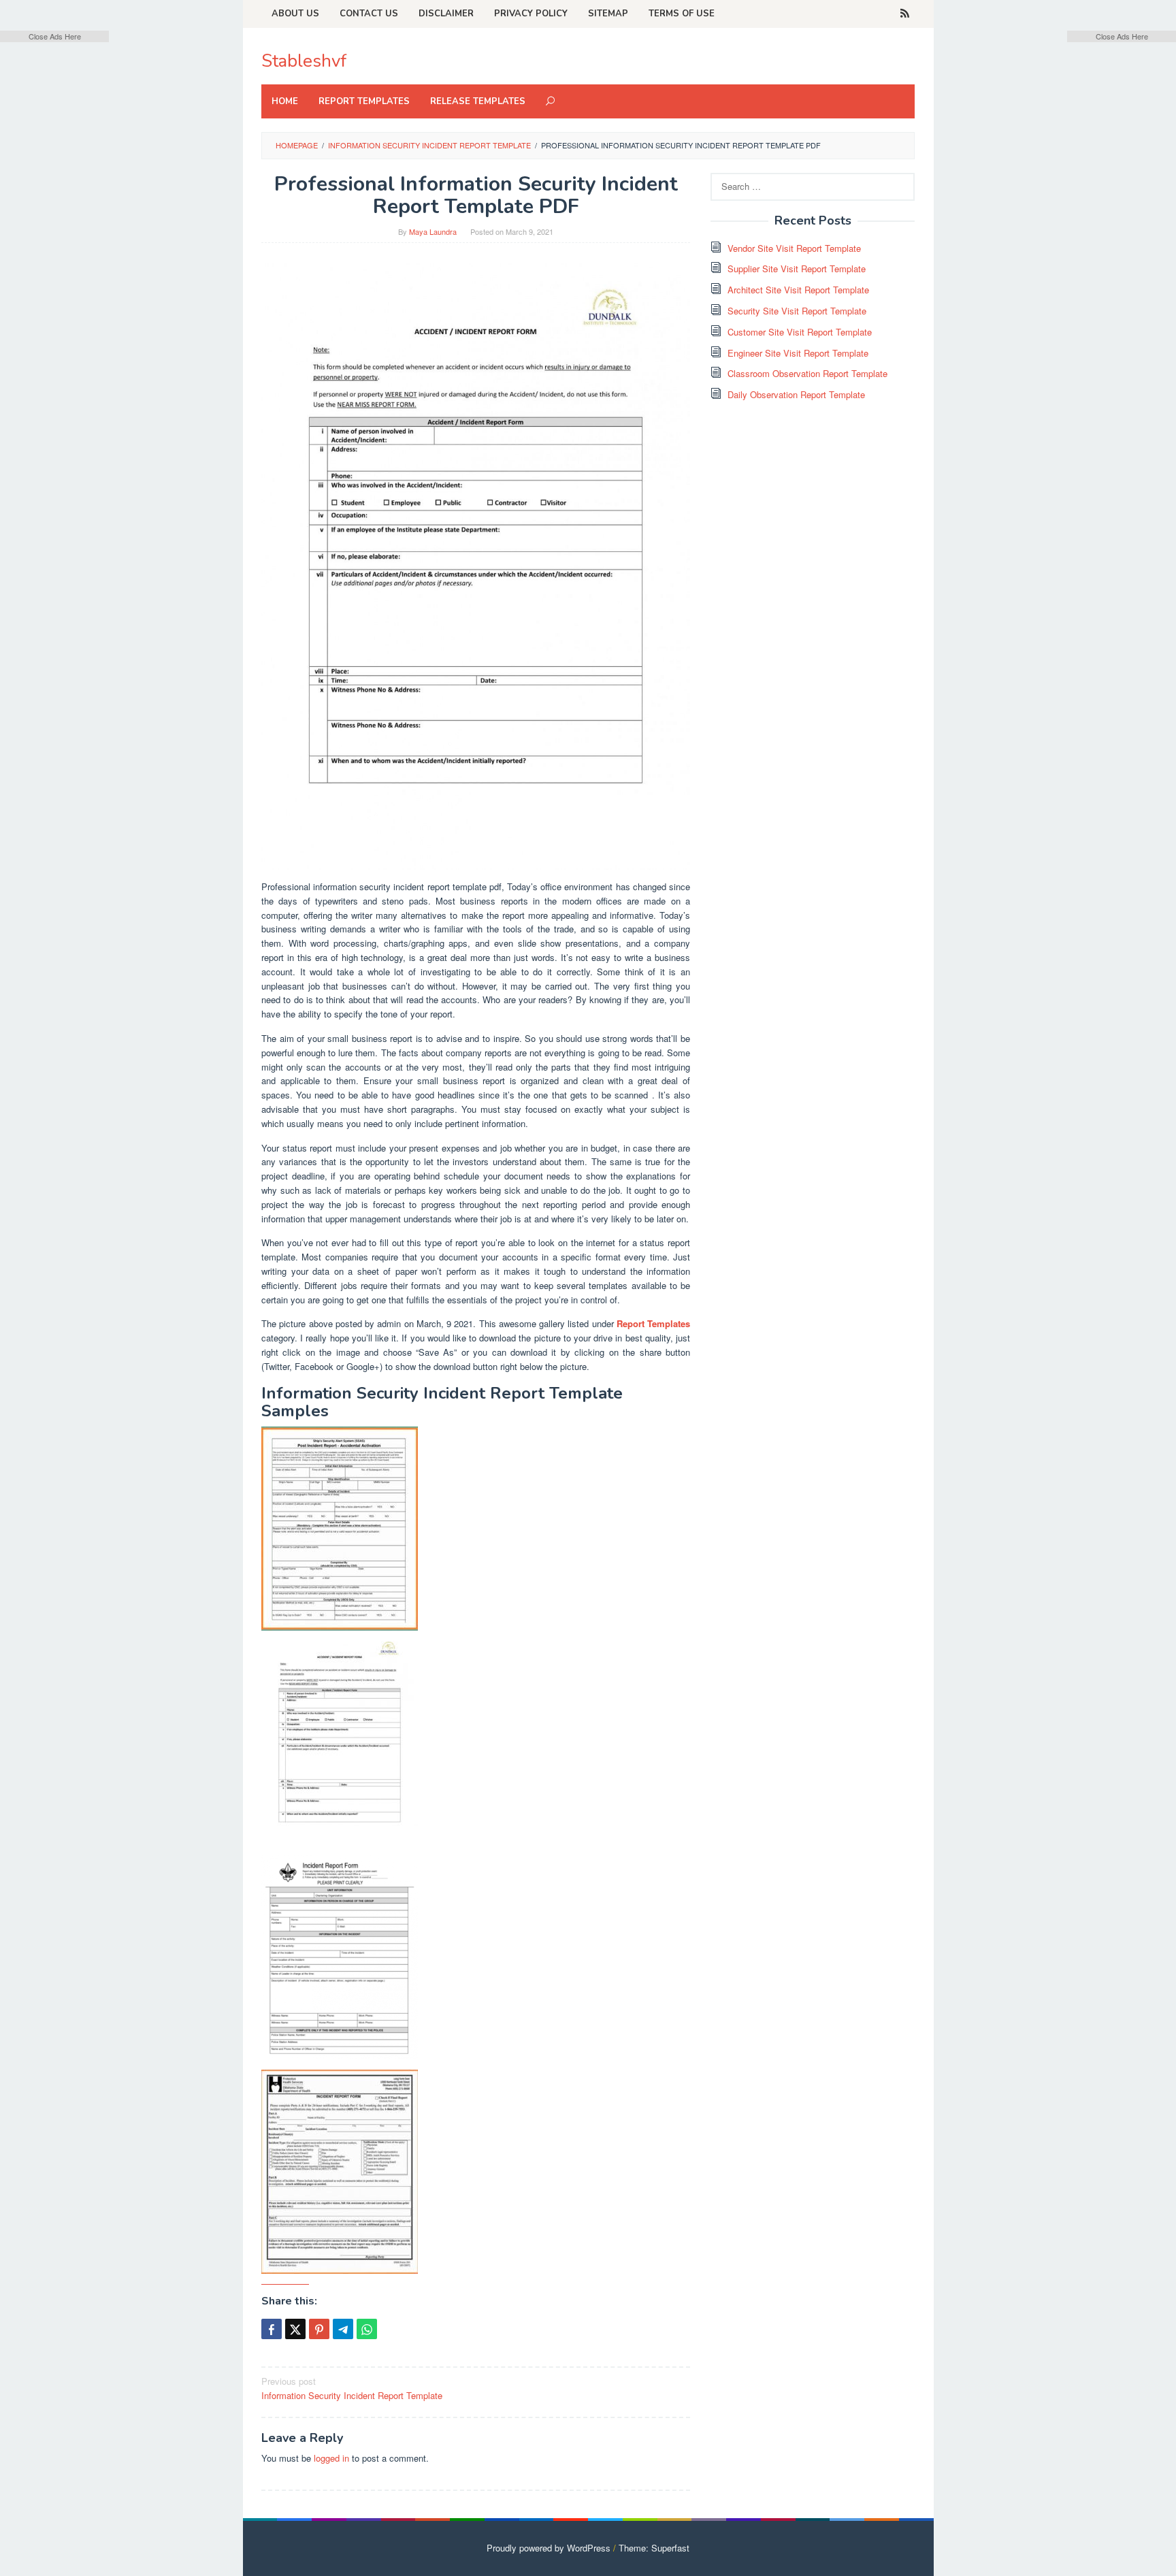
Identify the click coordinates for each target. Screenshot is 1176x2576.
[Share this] (272, 2329)
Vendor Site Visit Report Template (794, 248)
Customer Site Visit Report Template (800, 332)
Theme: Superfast (654, 2548)
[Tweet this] (295, 2329)
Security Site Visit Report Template (797, 311)
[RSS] (905, 14)
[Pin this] (319, 2329)
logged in (331, 2458)
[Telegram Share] (343, 2329)
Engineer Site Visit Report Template (798, 353)
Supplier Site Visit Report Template (797, 268)
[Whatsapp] (367, 2329)
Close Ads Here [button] (55, 36)
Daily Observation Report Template (796, 394)
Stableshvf (304, 61)
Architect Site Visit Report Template (798, 290)
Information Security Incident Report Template (352, 2388)
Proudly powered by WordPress (549, 2548)
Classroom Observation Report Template (807, 373)
